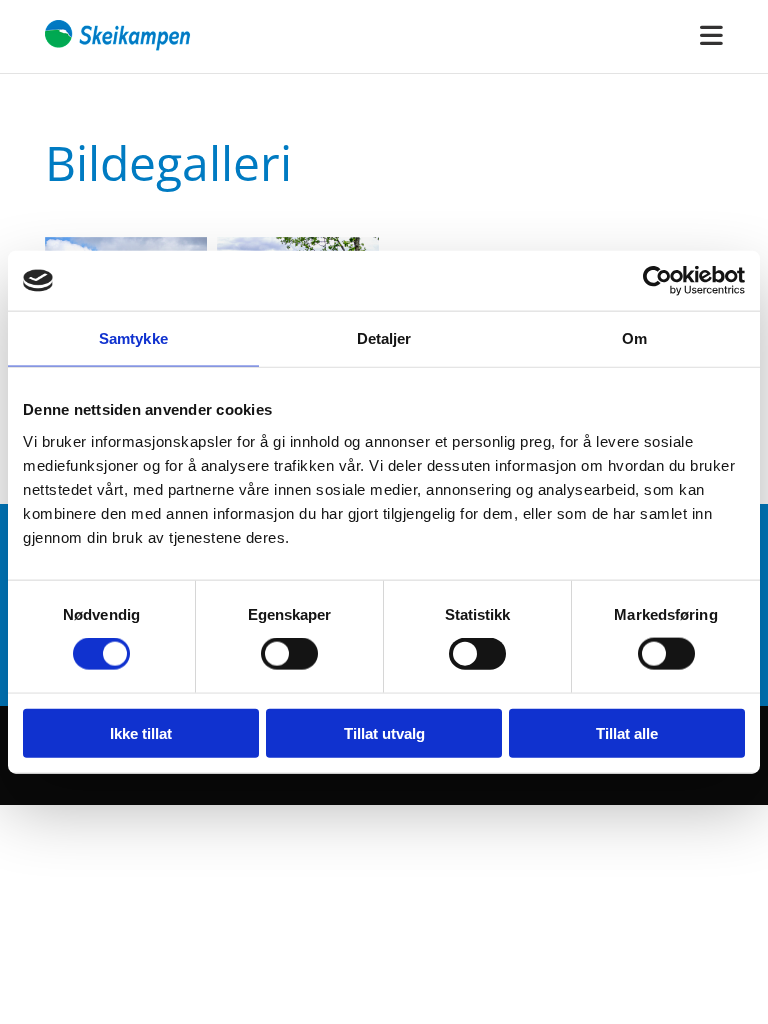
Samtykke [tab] (133, 338)
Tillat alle (627, 732)
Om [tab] (634, 338)
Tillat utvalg (384, 732)
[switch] (289, 654)
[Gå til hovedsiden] (118, 36)
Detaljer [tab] (384, 338)
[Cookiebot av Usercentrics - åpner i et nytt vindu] (657, 281)
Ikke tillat (141, 732)
